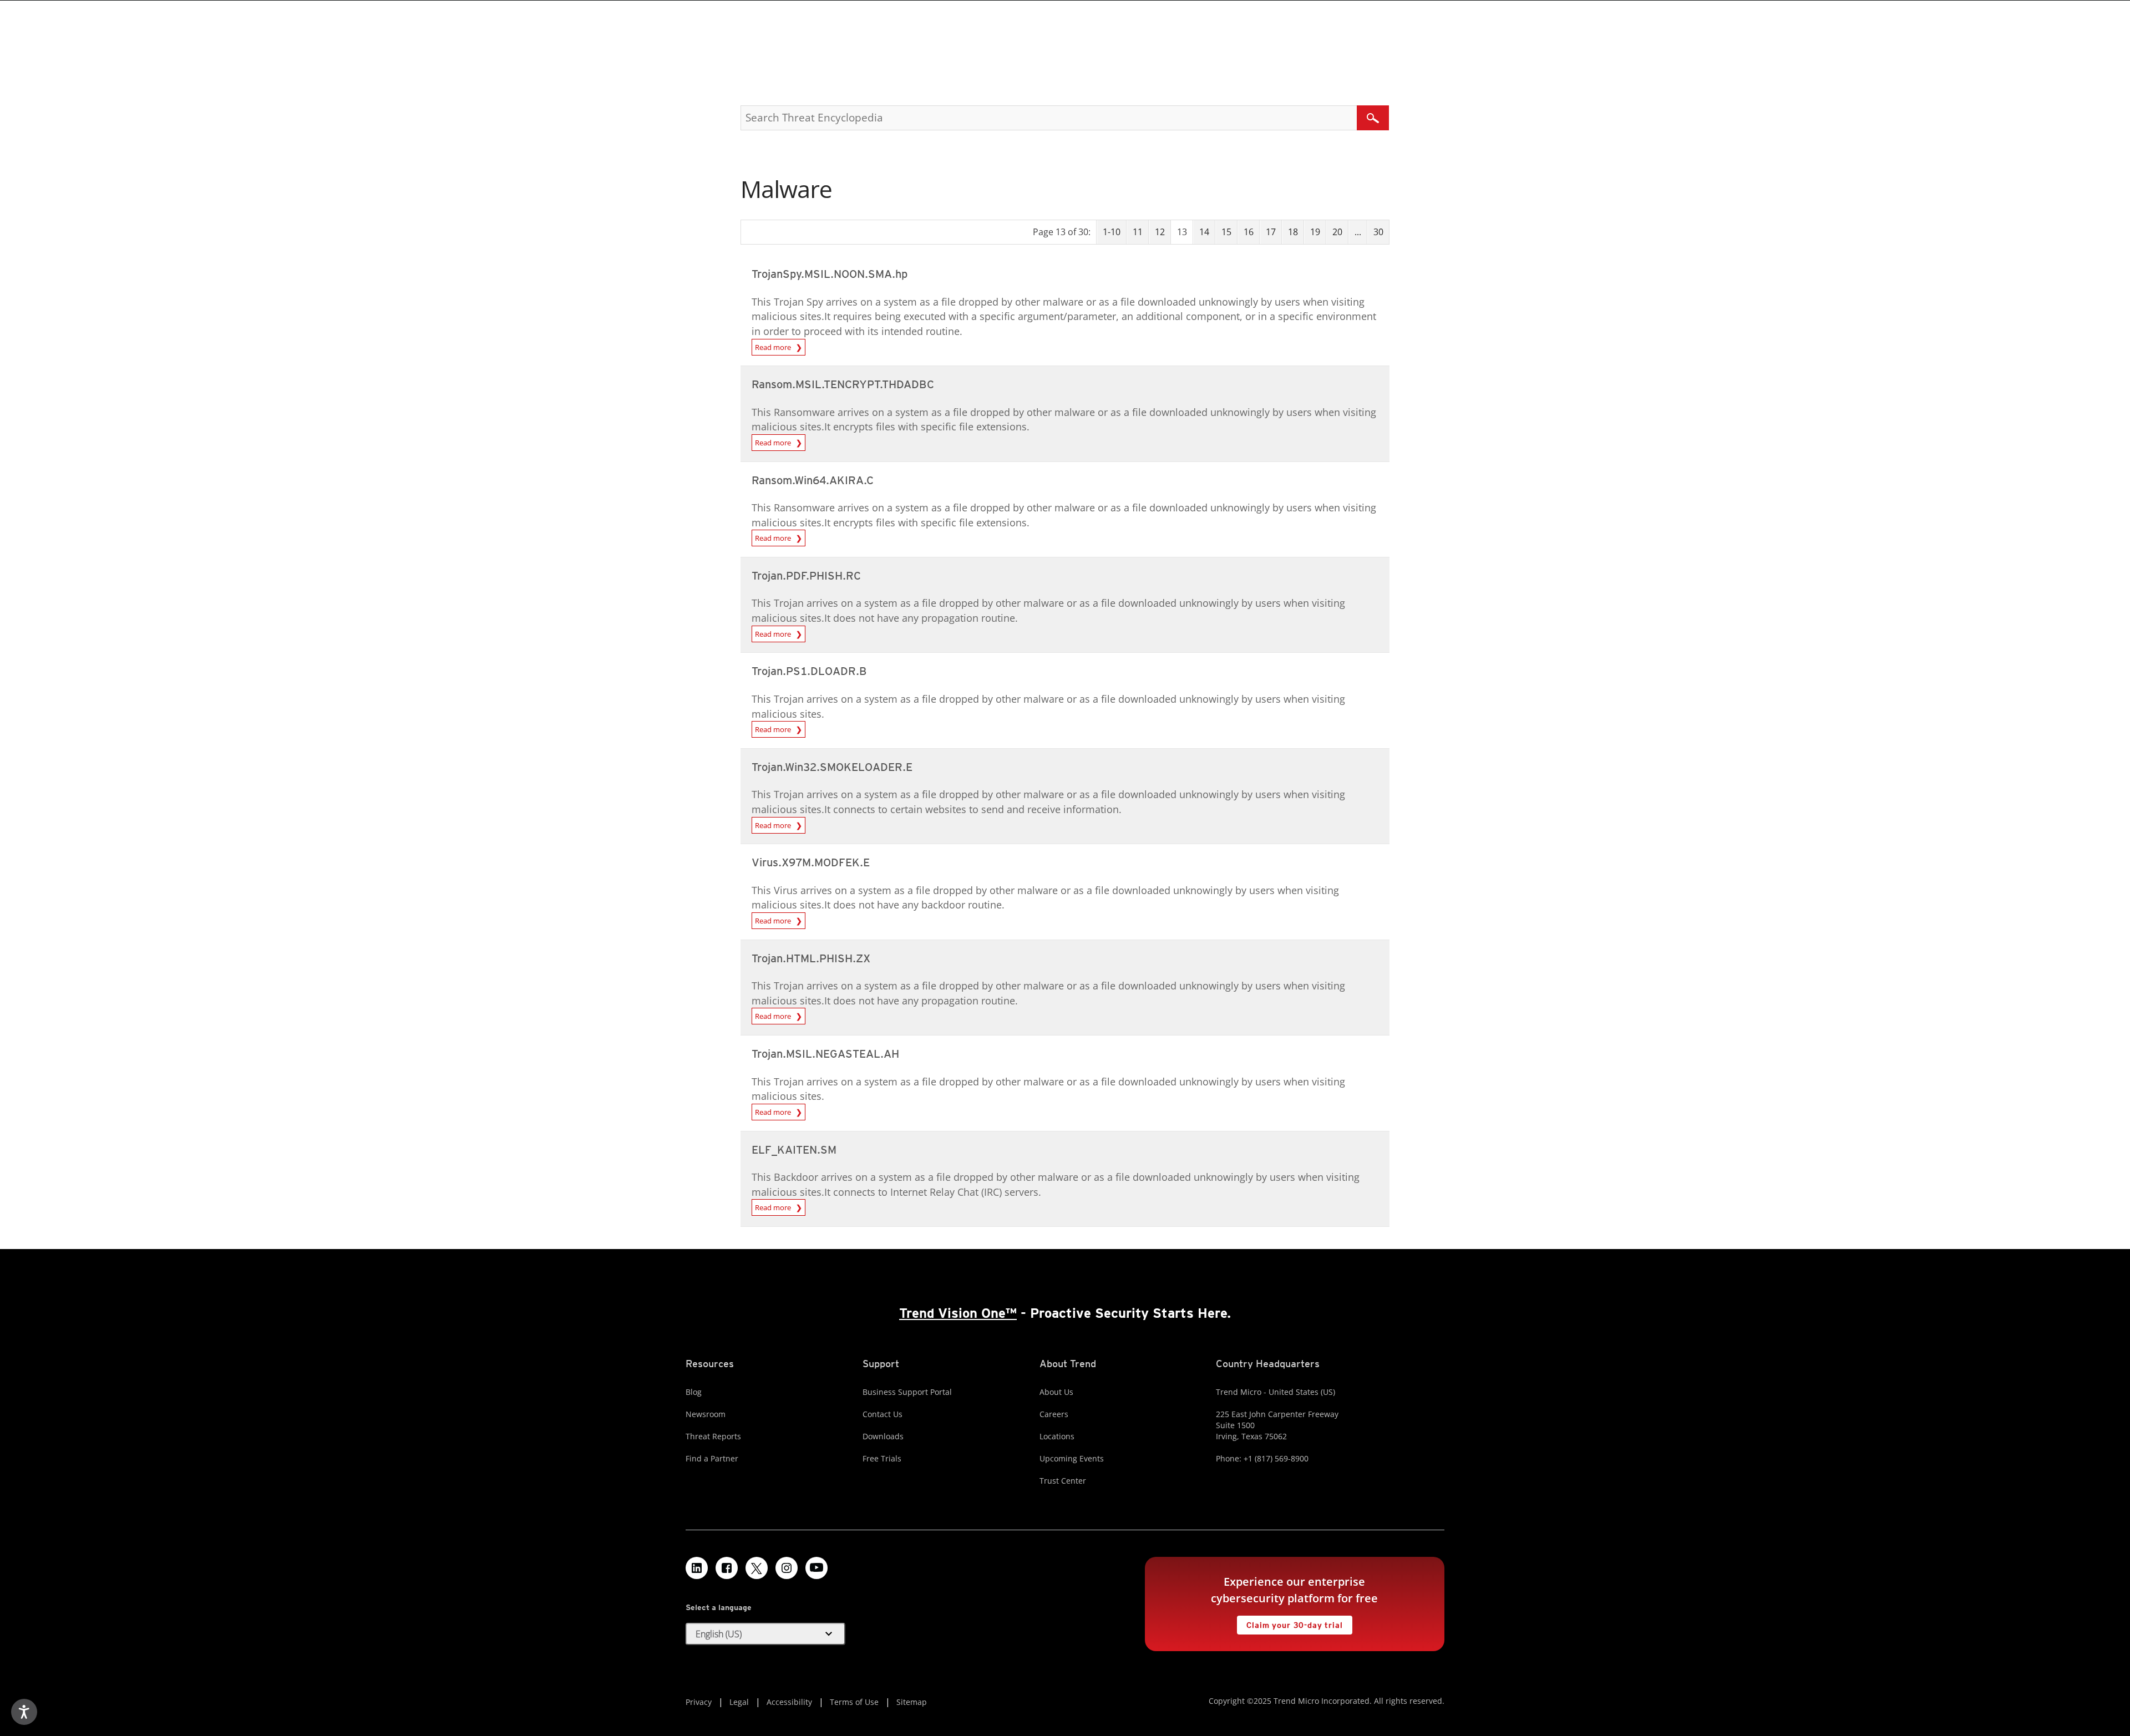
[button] (765, 1634)
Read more (775, 347)
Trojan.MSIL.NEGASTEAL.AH (825, 1054)
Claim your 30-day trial (1290, 1623)
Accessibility (789, 1702)
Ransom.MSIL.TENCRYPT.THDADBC (843, 384)
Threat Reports (713, 1436)
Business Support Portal (907, 1392)
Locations (1057, 1436)
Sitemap (912, 1702)
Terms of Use (854, 1702)
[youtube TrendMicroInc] (816, 1568)
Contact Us (883, 1414)
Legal (739, 1702)
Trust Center (1063, 1481)
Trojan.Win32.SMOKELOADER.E (832, 767)
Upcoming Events (1072, 1458)
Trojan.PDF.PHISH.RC (806, 576)
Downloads (883, 1436)
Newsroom (706, 1414)
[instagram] (787, 1568)
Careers (1054, 1414)
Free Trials (882, 1458)
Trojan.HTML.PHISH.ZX (811, 958)
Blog (694, 1392)
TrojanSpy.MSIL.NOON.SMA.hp (830, 274)
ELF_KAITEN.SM (794, 1150)
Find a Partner (712, 1458)
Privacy (699, 1702)
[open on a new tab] (757, 1568)
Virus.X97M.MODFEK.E (811, 862)
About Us (1056, 1392)
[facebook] (727, 1568)
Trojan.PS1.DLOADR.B (809, 671)
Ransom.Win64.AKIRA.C (813, 480)
